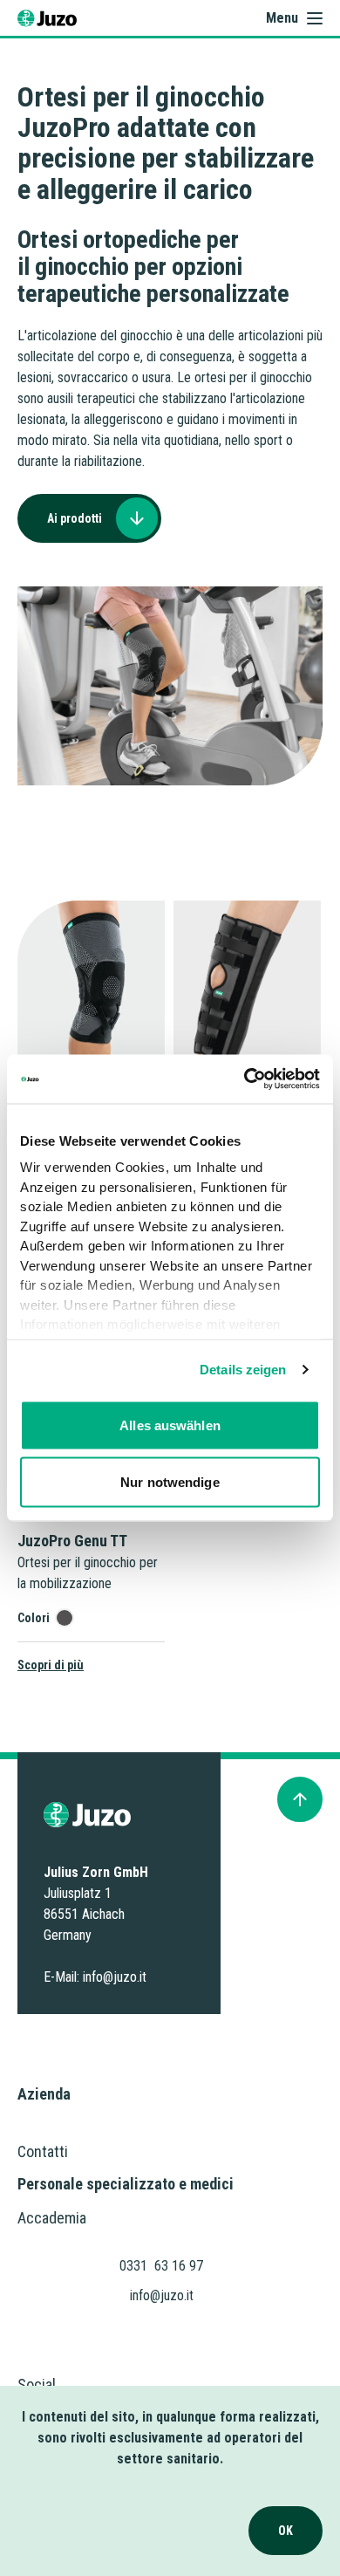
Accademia (52, 2218)
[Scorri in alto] (300, 1799)
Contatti (43, 2151)
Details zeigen (243, 1370)
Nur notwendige (170, 1482)
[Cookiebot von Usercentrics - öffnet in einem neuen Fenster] (245, 1079)
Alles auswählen (170, 1425)
